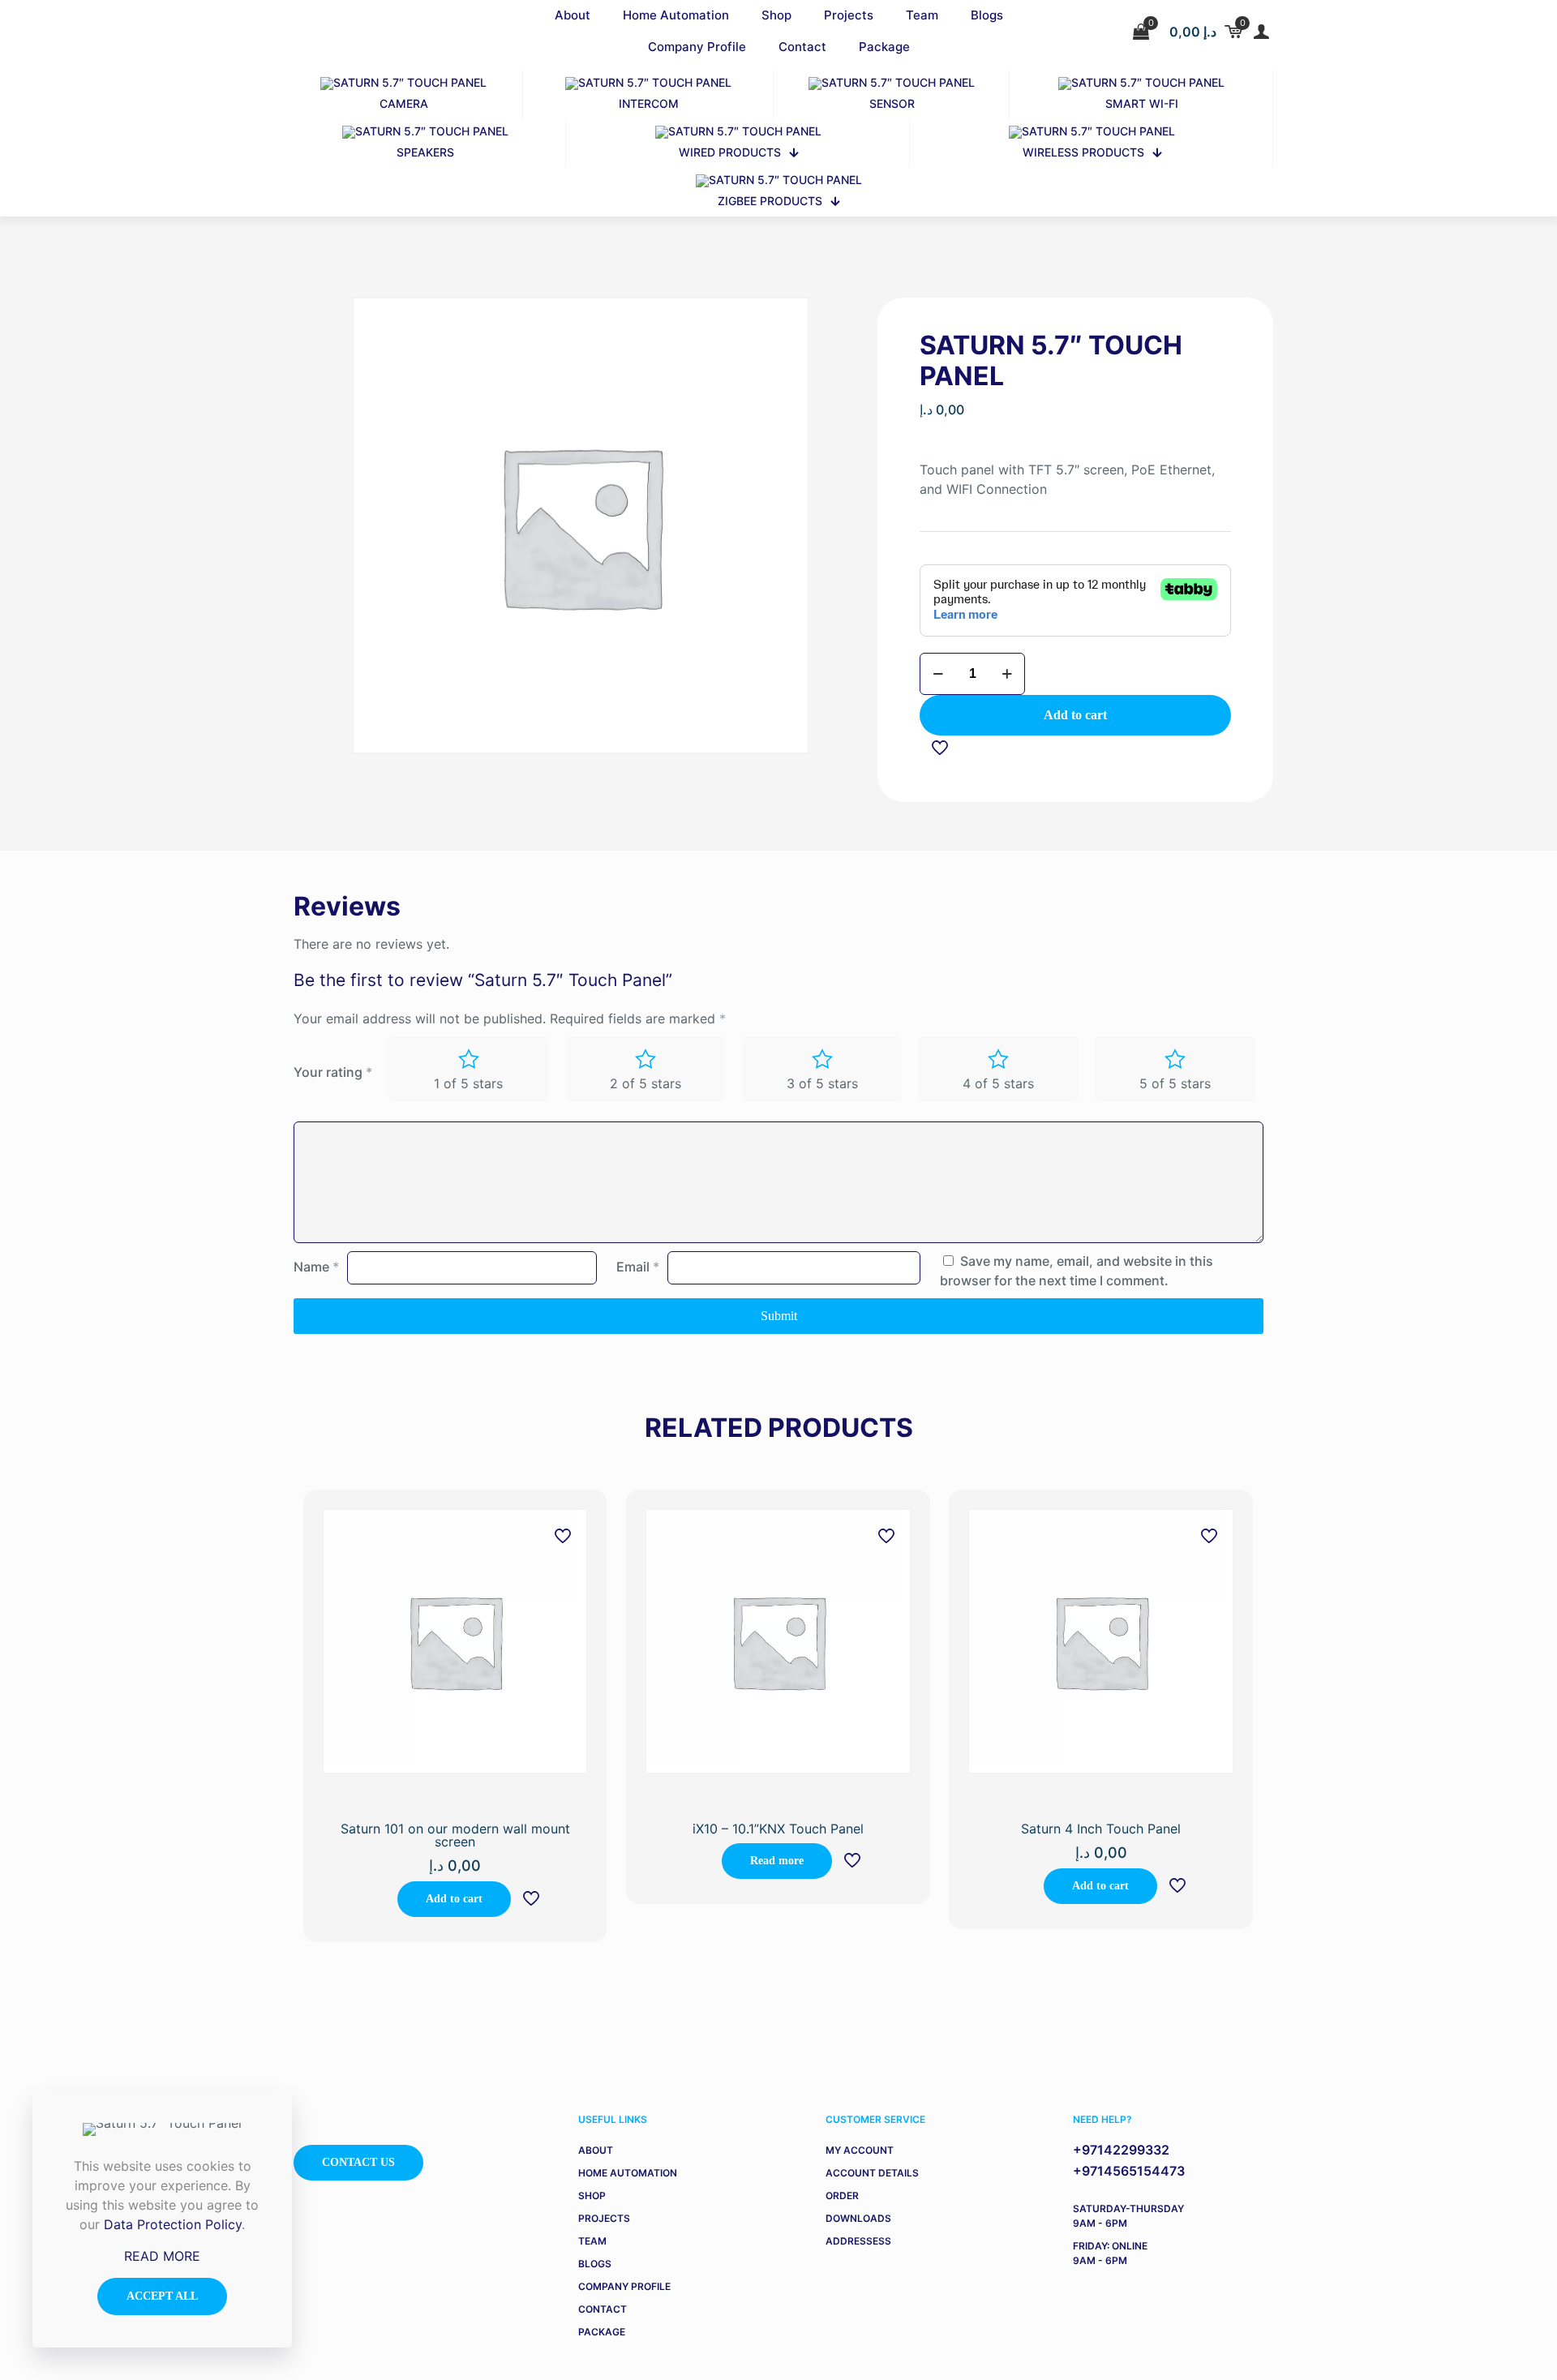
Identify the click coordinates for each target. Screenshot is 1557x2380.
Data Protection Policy (173, 2224)
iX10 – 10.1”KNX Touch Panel (778, 1829)
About (596, 2150)
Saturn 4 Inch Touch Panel (1101, 1829)
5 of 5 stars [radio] (1175, 1083)
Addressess (858, 2241)
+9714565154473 (1129, 2171)
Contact (603, 2309)
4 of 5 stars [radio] (998, 1083)
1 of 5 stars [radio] (468, 1083)
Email (638, 1267)
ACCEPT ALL (162, 2296)
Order (842, 2196)
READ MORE (162, 2256)
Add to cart (1075, 715)
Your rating (333, 1072)
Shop (592, 2196)
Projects (604, 2218)
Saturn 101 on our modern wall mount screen (455, 1835)
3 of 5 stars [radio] (822, 1083)
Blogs (595, 2264)
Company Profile (624, 2286)
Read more (777, 1861)
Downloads (858, 2218)
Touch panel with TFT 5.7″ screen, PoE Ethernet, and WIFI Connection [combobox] (1067, 479)
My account (860, 2150)
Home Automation (628, 2173)
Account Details (872, 2173)
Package (602, 2332)
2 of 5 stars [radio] (646, 1083)
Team (592, 2241)
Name (316, 1267)
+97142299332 (1121, 2150)
